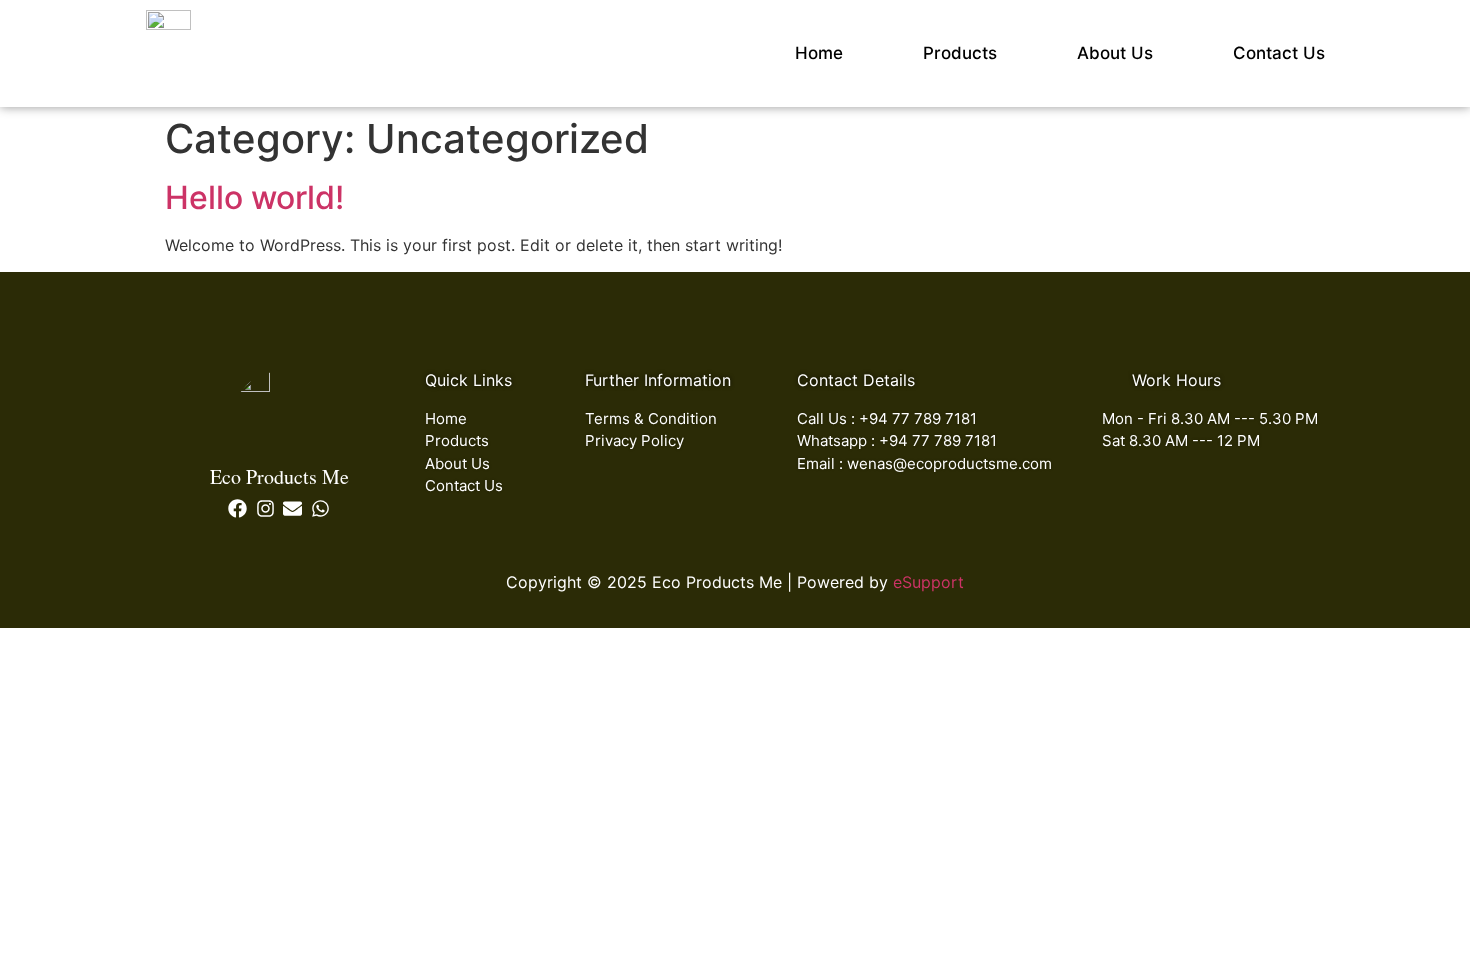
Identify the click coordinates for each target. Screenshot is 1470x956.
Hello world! (254, 197)
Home (819, 53)
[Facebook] (237, 508)
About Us (1115, 53)
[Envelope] (293, 508)
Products (960, 53)
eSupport (928, 582)
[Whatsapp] (320, 508)
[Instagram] (265, 508)
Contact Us (1279, 53)
